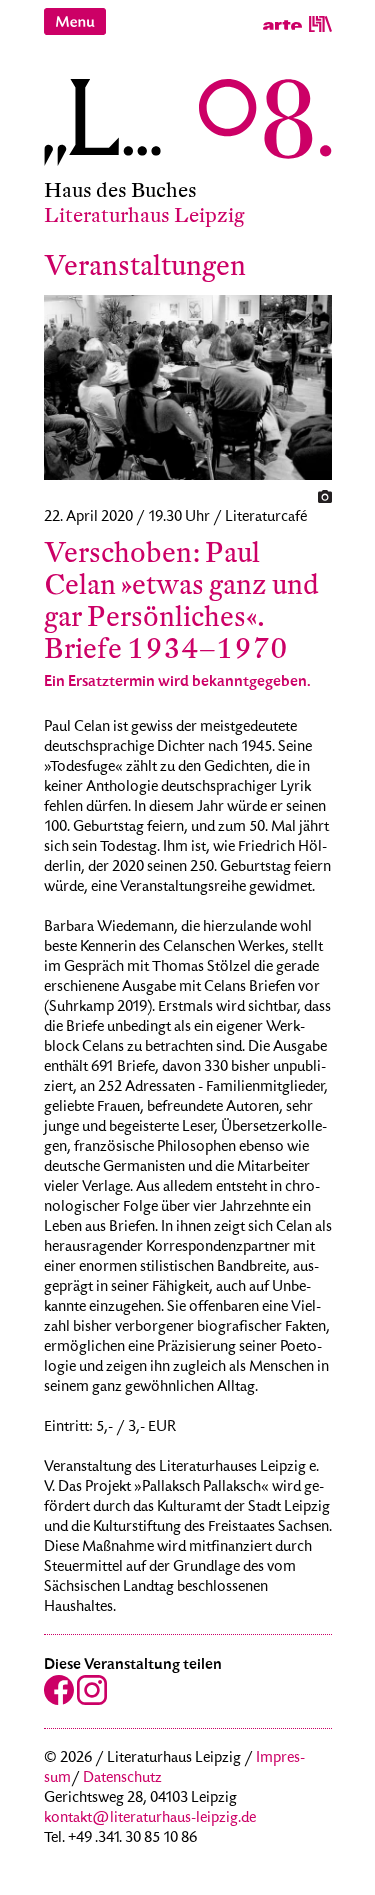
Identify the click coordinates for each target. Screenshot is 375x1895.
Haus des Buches (120, 190)
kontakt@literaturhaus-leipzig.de (150, 1819)
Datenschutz (122, 1779)
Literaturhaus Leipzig (144, 215)
